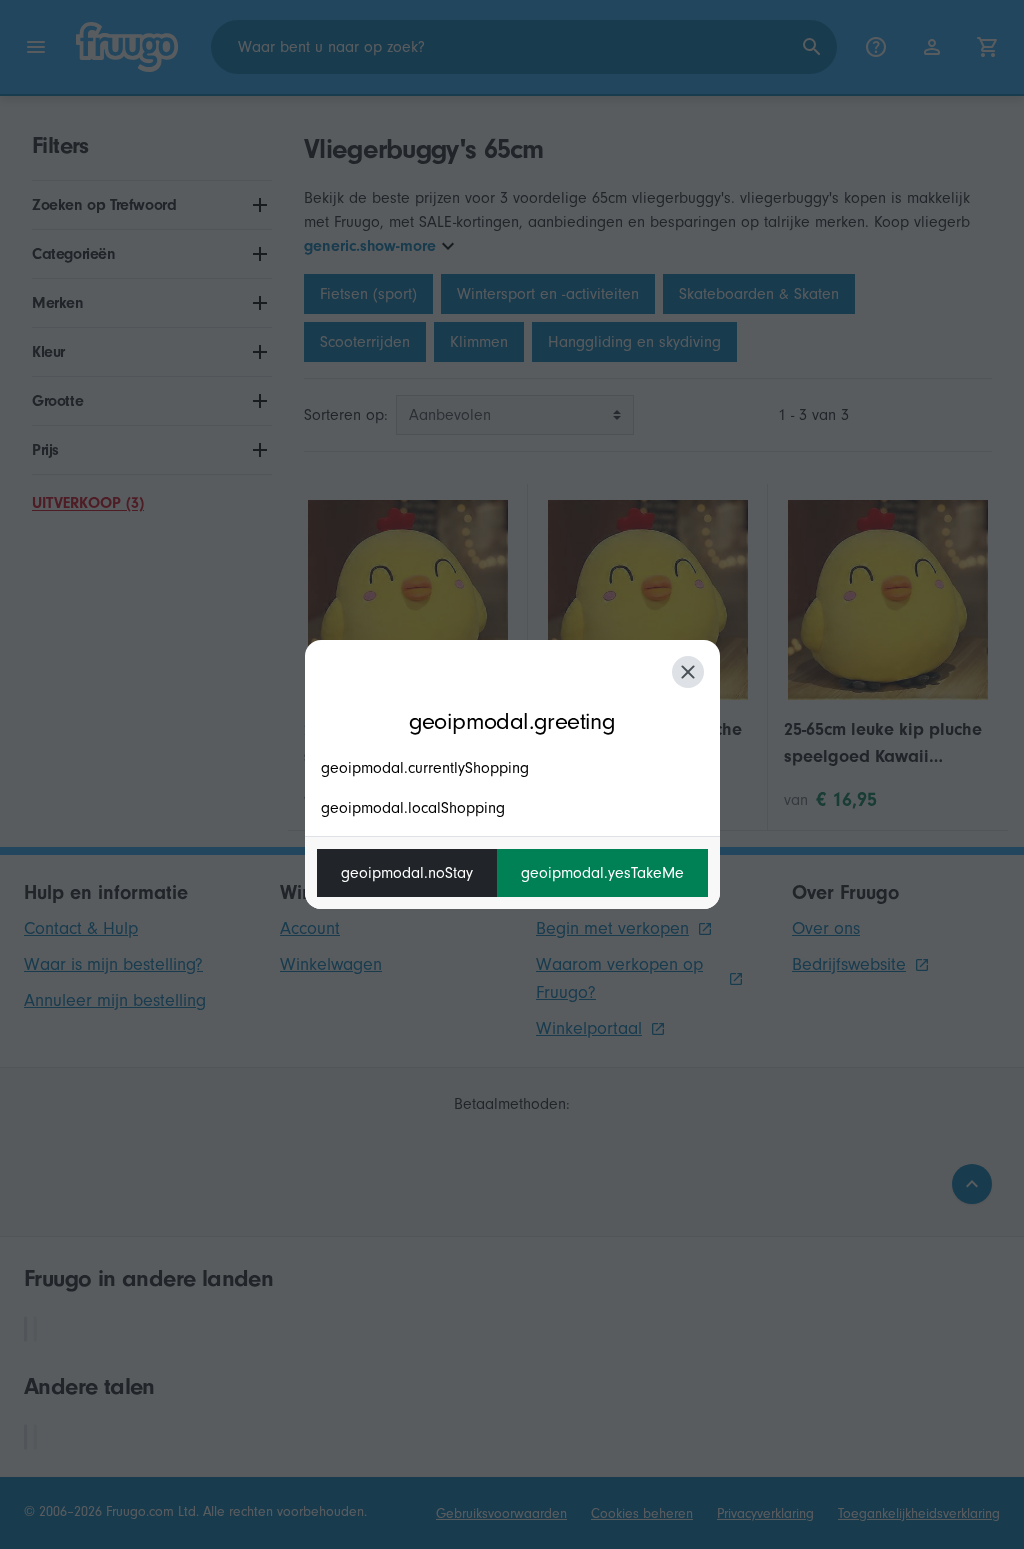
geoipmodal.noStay (407, 873)
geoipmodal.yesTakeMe (602, 873)
